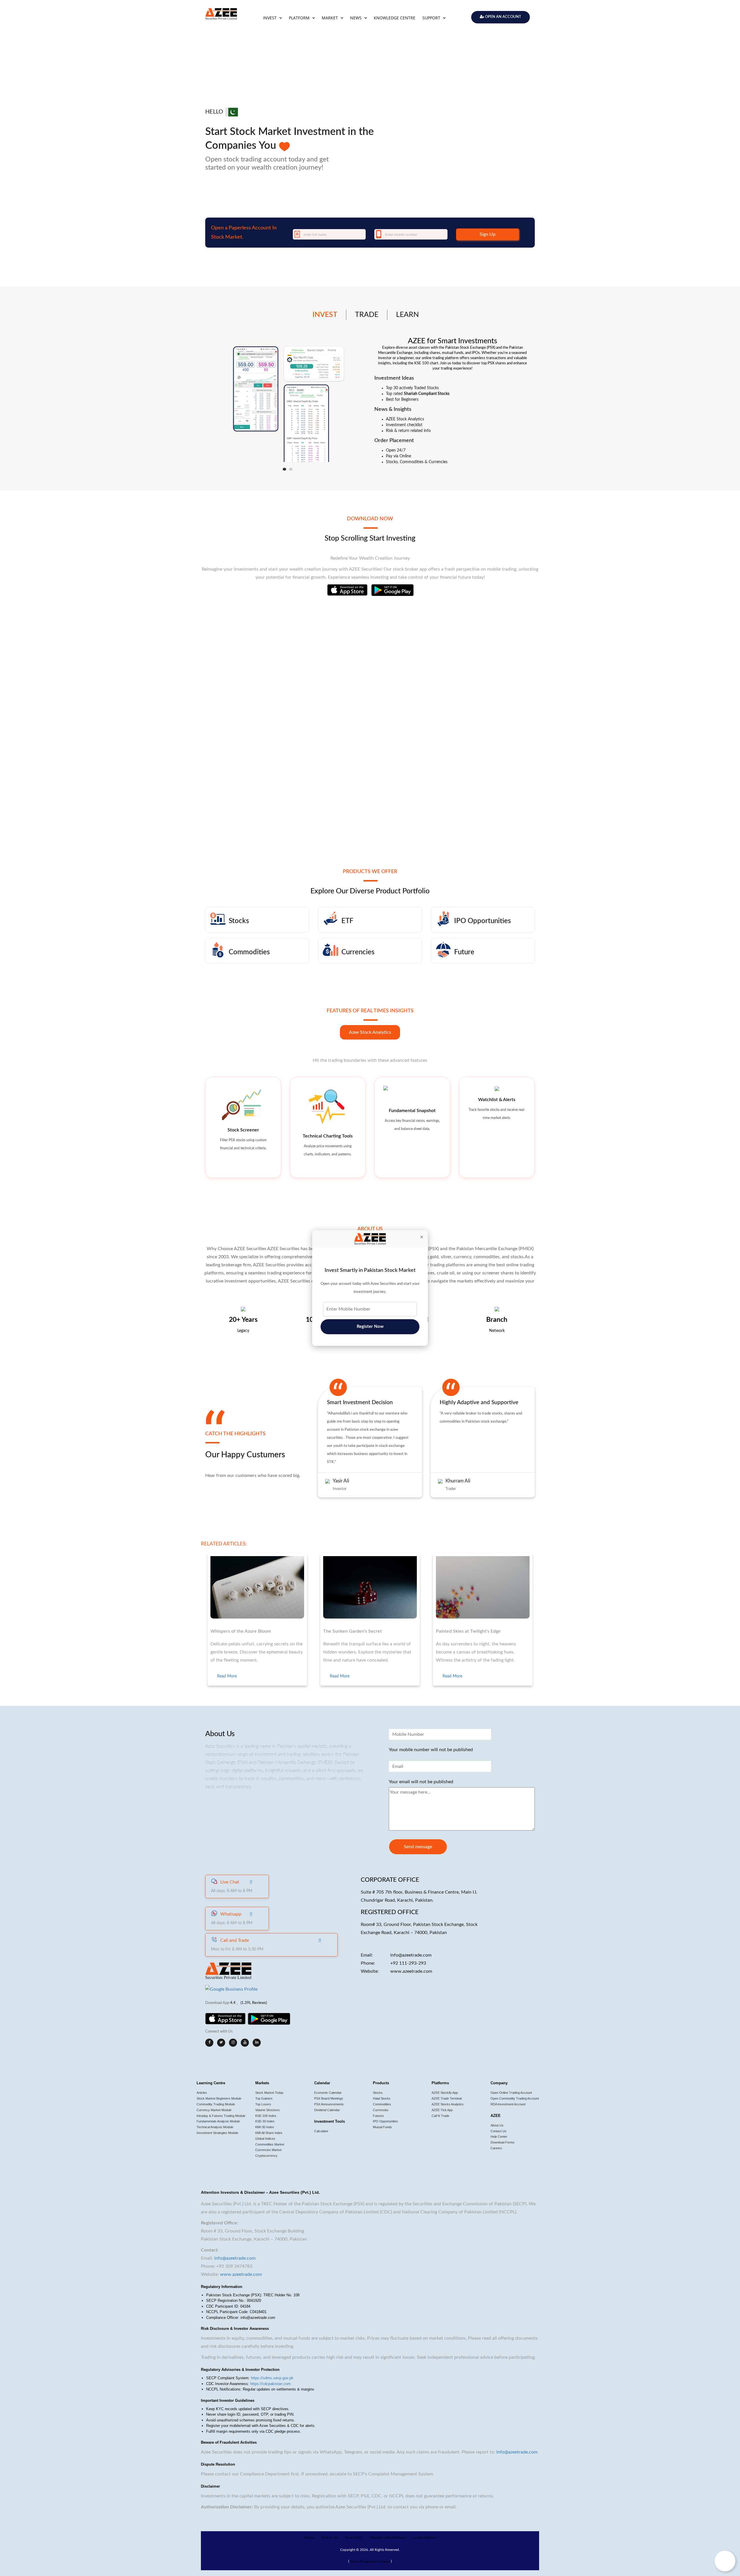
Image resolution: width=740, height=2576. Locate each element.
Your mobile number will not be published (431, 1750)
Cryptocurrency (266, 2156)
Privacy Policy (354, 2538)
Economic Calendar (328, 2093)
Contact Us (498, 2131)
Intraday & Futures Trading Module (221, 2116)
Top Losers (263, 2104)
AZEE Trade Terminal (447, 2098)
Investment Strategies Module (217, 2133)
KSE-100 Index (266, 2116)
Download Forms (503, 2142)
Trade (367, 315)
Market (330, 18)
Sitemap (309, 2538)
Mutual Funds (382, 2127)
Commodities (382, 2104)
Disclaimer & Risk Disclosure (388, 2538)
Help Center (499, 2137)
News (356, 18)
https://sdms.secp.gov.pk (272, 2378)
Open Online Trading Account (511, 2093)
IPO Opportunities (385, 2121)
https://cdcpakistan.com (271, 2384)
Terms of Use (330, 2538)
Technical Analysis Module (215, 2127)
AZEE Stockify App (445, 2093)
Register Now (370, 1327)
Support (432, 18)
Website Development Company (370, 2562)
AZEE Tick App (442, 2110)
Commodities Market (270, 2144)
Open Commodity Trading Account (515, 2098)
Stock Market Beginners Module (219, 2098)
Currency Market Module (214, 2110)
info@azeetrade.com (411, 1955)
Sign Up (488, 234)
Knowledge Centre (395, 18)
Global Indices (265, 2139)
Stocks (378, 2093)
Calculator (321, 2131)
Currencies (381, 2110)
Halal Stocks (382, 2098)
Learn (407, 315)
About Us (497, 2125)
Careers (496, 2148)
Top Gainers (264, 2098)
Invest (270, 18)
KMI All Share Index (269, 2133)
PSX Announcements (329, 2104)
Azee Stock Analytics (370, 1032)
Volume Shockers (268, 2110)
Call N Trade (440, 2116)
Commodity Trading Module (216, 2104)
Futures (378, 2116)
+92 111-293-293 (408, 1963)
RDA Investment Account (508, 2104)
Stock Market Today (269, 2093)
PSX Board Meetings (329, 2098)
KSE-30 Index (265, 2121)
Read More (227, 1676)
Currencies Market (268, 2150)
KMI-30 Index (265, 2127)
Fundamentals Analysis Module (218, 2121)
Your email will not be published (421, 1782)
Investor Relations (425, 2538)
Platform (300, 18)
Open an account (503, 17)
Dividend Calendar (327, 2110)
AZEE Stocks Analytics (448, 2104)
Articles (202, 2093)
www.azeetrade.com (411, 1971)
